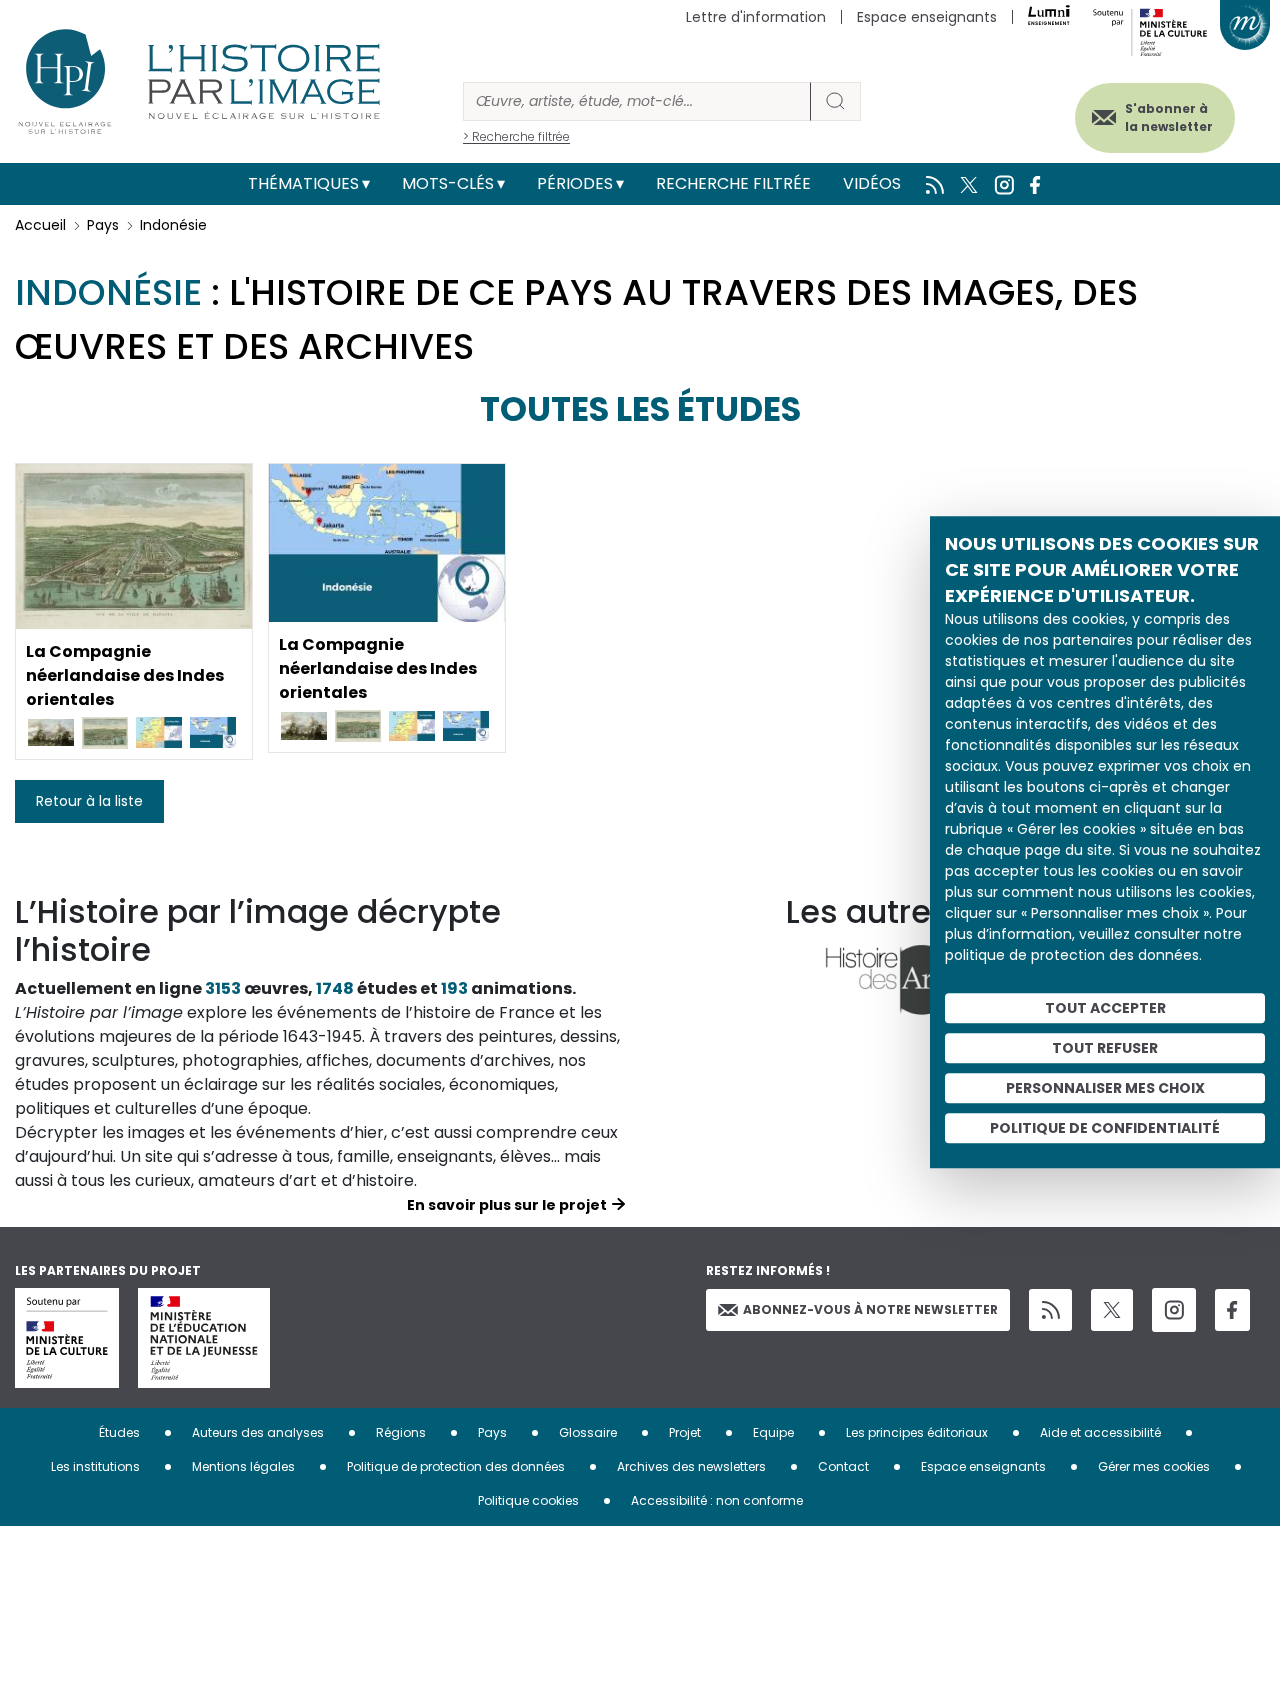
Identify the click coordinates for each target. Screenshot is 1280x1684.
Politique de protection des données (456, 1466)
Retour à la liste (89, 801)
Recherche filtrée (733, 183)
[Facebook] (1232, 1310)
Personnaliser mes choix (1105, 1088)
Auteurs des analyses (258, 1432)
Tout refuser (1105, 1048)
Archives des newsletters (691, 1466)
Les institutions (95, 1466)
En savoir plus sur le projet (507, 1205)
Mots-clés (448, 183)
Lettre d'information (756, 17)
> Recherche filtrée (516, 136)
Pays (103, 225)
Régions (401, 1432)
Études (119, 1432)
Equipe (773, 1432)
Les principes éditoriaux (917, 1432)
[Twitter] (1112, 1310)
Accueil (40, 225)
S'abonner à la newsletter (1169, 117)
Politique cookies (528, 1500)
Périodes (575, 183)
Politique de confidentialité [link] (1105, 1128)
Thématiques (303, 183)
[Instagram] (1174, 1310)
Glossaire (588, 1432)
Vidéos (872, 183)
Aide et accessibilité (1100, 1432)
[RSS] (1050, 1310)
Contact (843, 1466)
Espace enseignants (927, 17)
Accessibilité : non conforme (717, 1500)
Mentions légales (243, 1466)
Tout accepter (1105, 1008)
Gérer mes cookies (1154, 1466)
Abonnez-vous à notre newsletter (870, 1309)
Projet (685, 1432)
